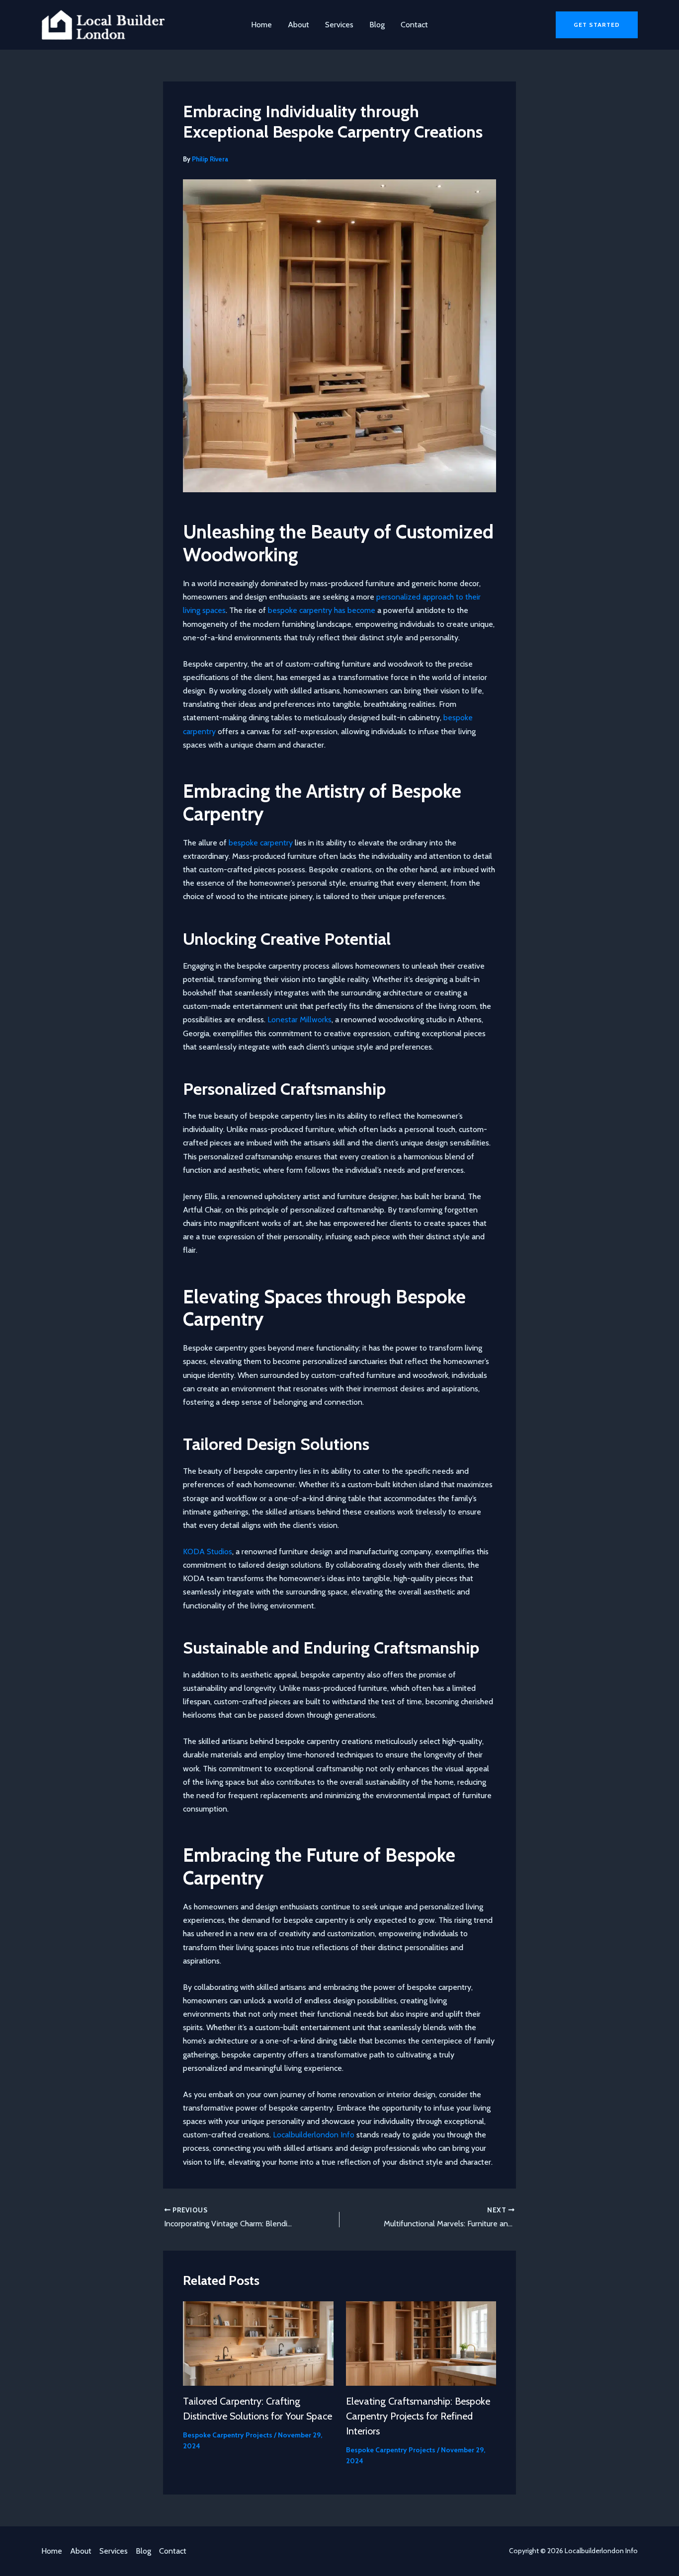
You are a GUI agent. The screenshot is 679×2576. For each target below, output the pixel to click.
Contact (414, 25)
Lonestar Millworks (299, 1020)
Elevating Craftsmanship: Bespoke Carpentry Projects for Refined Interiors (418, 2416)
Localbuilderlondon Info (314, 2135)
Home (261, 25)
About (298, 25)
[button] (597, 25)
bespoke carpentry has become (322, 610)
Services (339, 25)
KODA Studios (208, 1552)
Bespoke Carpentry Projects (228, 2435)
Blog (377, 25)
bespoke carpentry (261, 843)
